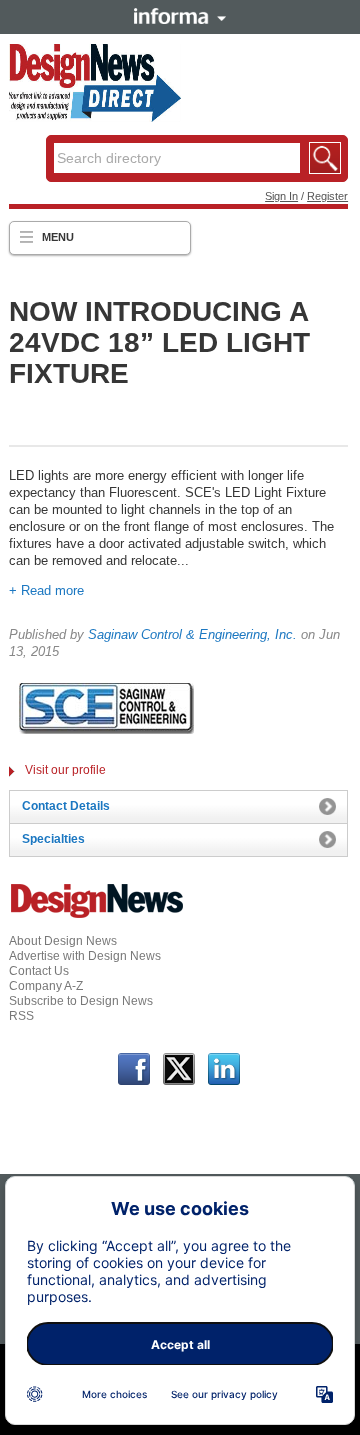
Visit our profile (65, 770)
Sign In (281, 196)
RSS (21, 1016)
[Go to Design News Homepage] (97, 916)
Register (327, 196)
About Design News (63, 941)
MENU (58, 237)
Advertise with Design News (85, 956)
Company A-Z (46, 986)
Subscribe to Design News (81, 1001)
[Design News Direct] (95, 118)
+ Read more (46, 590)
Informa (180, 16)
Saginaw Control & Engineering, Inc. (192, 634)
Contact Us (39, 971)
